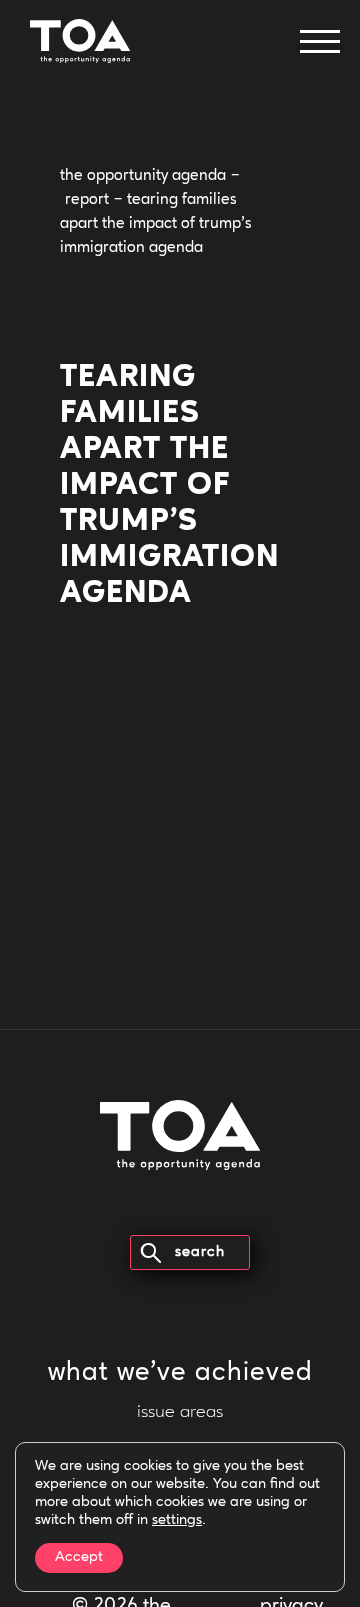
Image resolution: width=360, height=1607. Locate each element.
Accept (79, 1557)
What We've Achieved (180, 1373)
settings (177, 1520)
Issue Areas (180, 1413)
